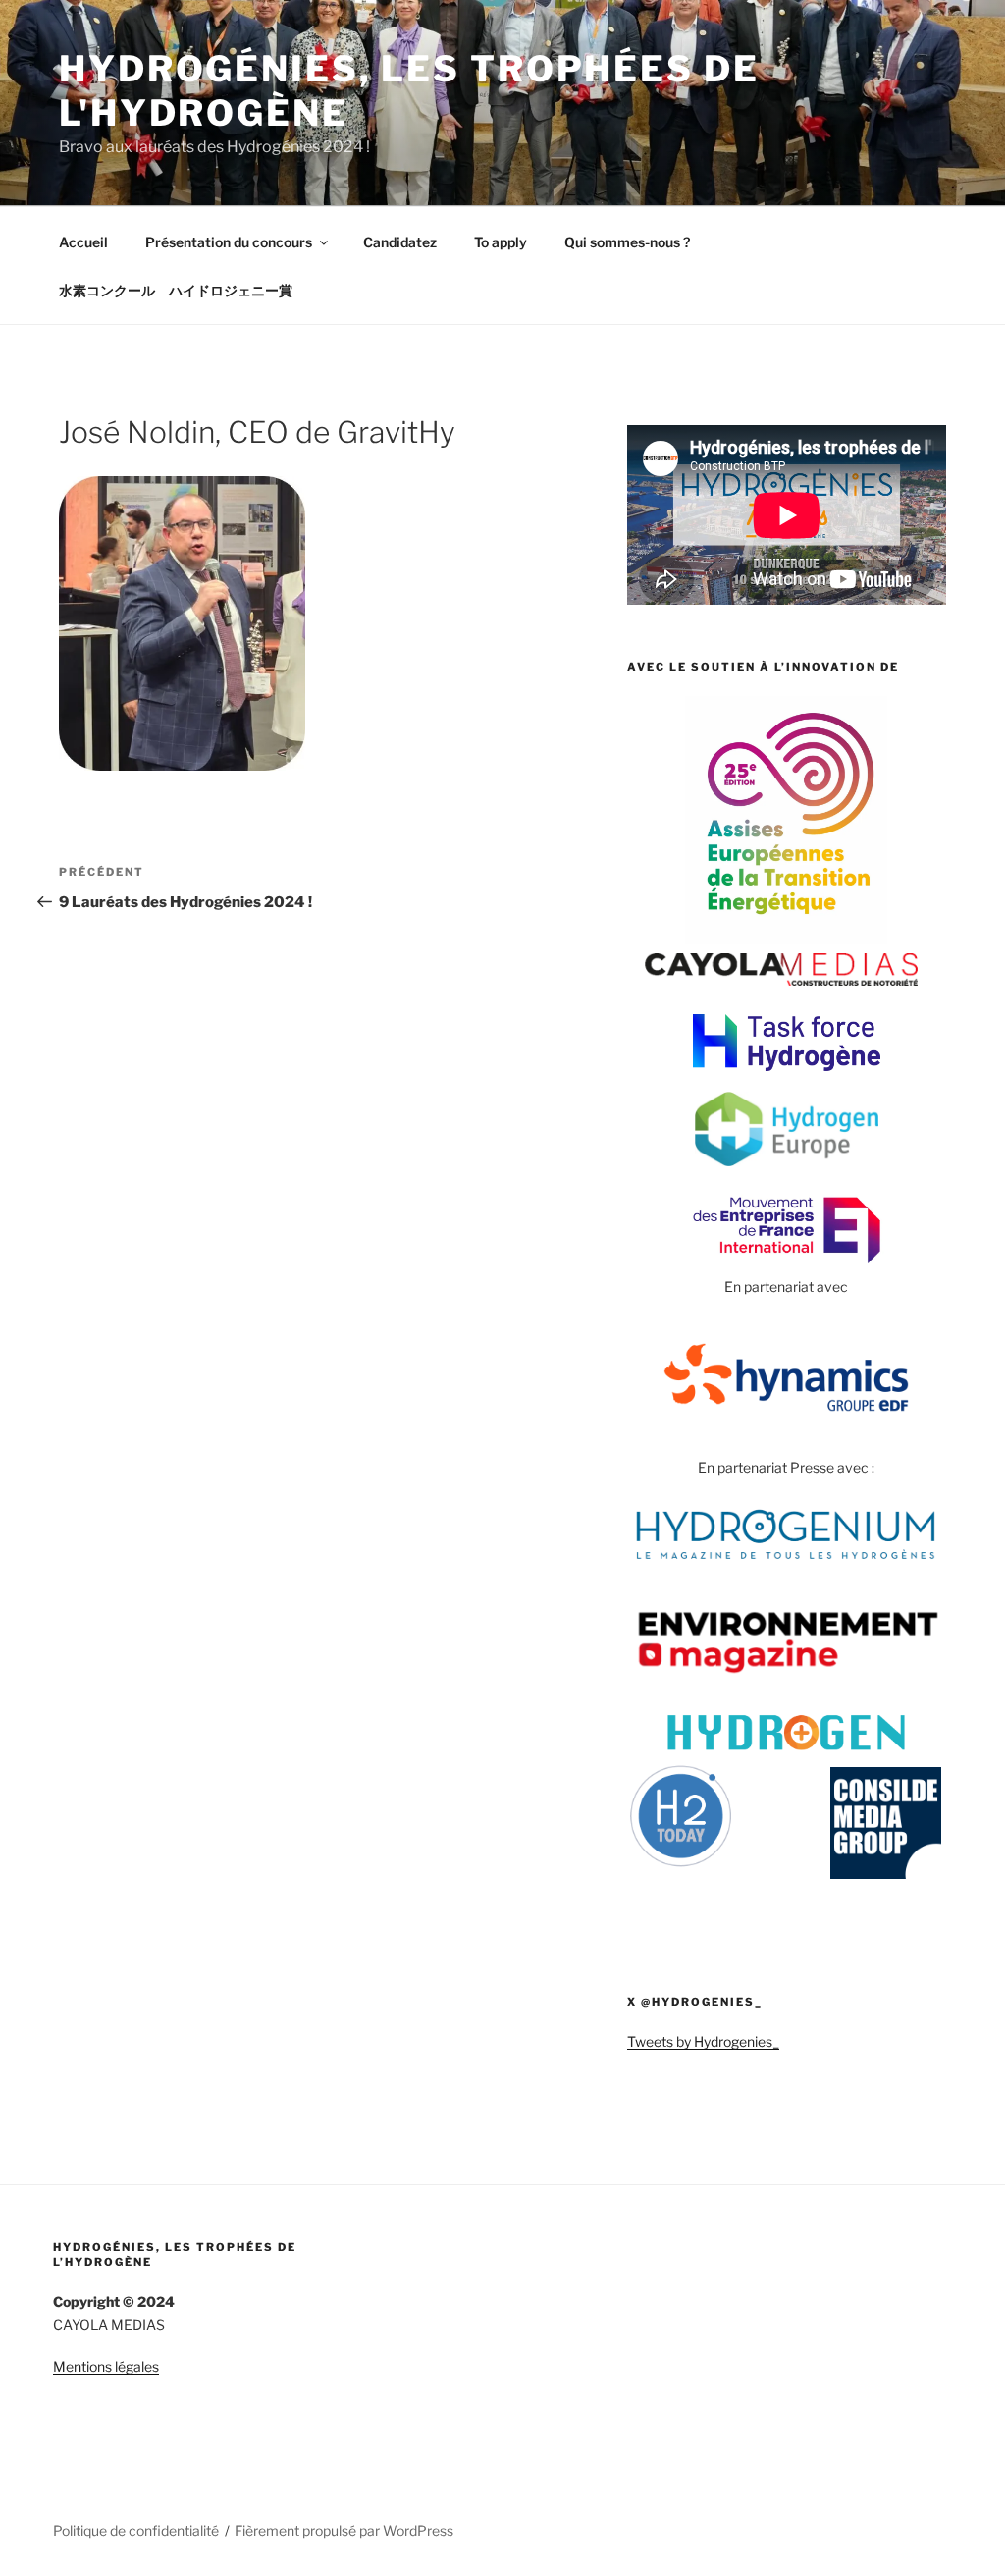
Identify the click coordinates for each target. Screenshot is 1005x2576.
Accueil (83, 242)
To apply (501, 242)
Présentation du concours (229, 242)
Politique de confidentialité (136, 2530)
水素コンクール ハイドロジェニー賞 (176, 290)
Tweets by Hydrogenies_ (703, 2041)
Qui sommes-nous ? (627, 242)
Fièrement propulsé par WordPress (344, 2530)
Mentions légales (106, 2366)
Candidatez (400, 242)
